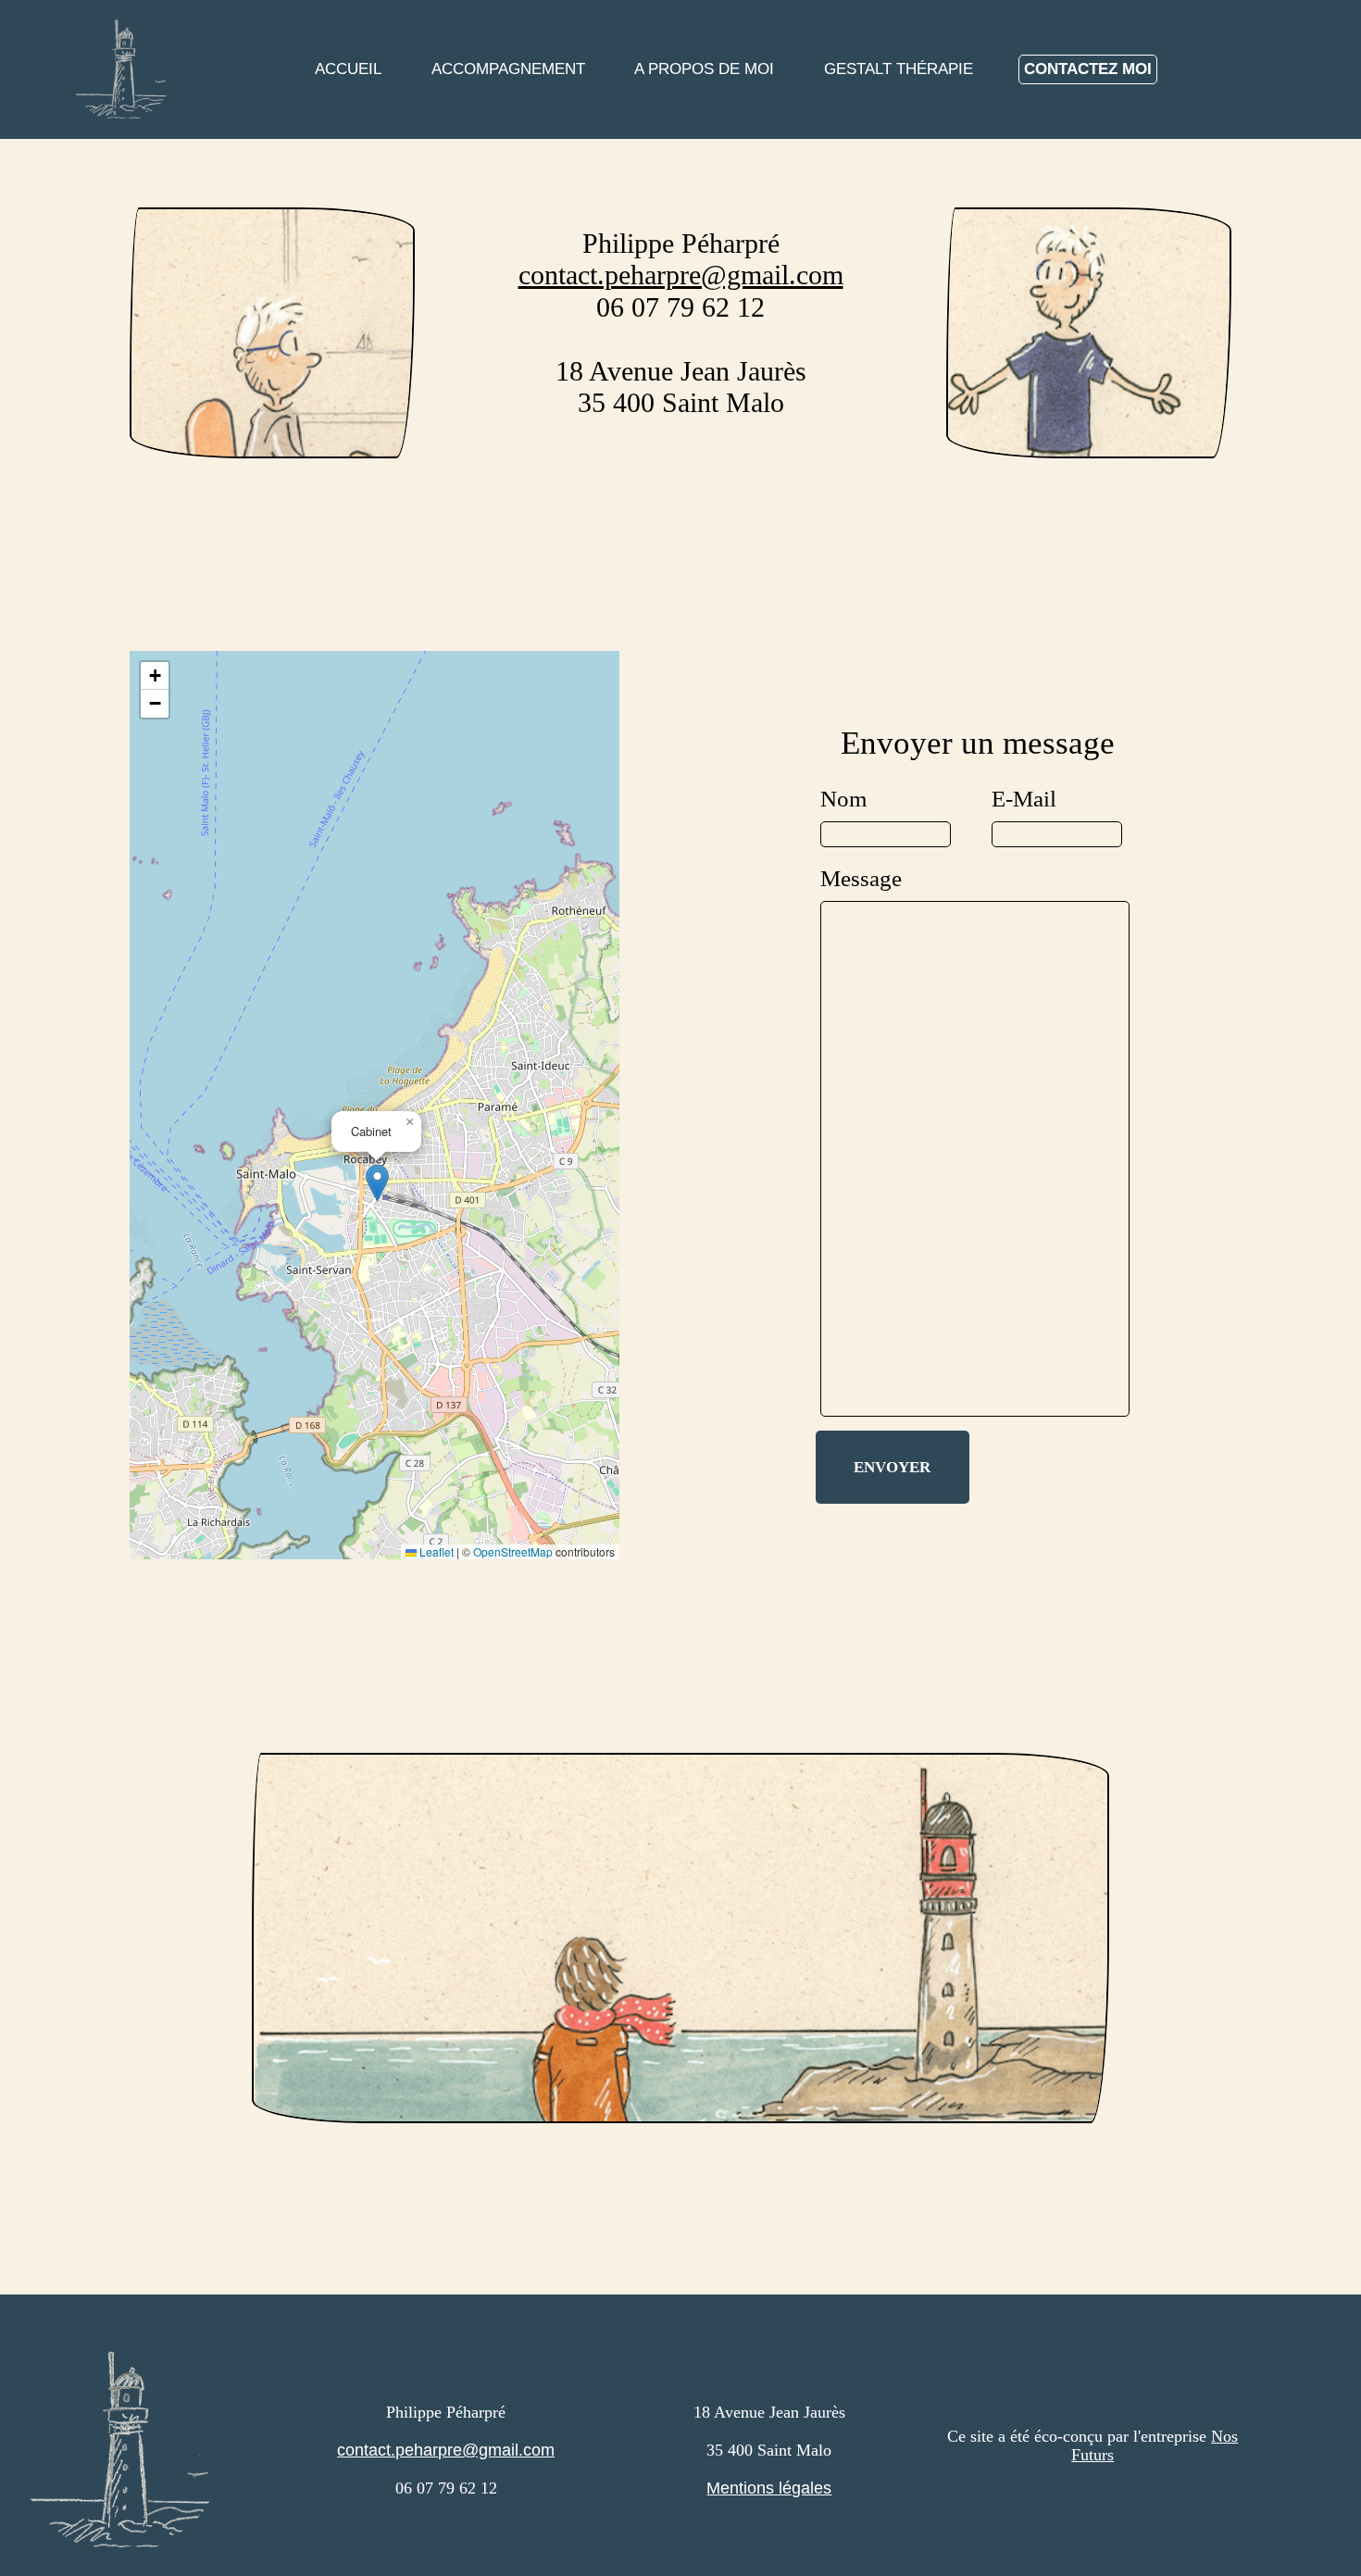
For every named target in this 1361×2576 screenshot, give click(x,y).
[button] (377, 1183)
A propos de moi (704, 69)
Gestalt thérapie (899, 69)
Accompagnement (508, 69)
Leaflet (435, 1551)
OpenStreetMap (513, 1551)
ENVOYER (892, 1467)
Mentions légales (769, 2488)
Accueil (348, 69)
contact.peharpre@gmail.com (681, 275)
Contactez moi (1088, 69)
